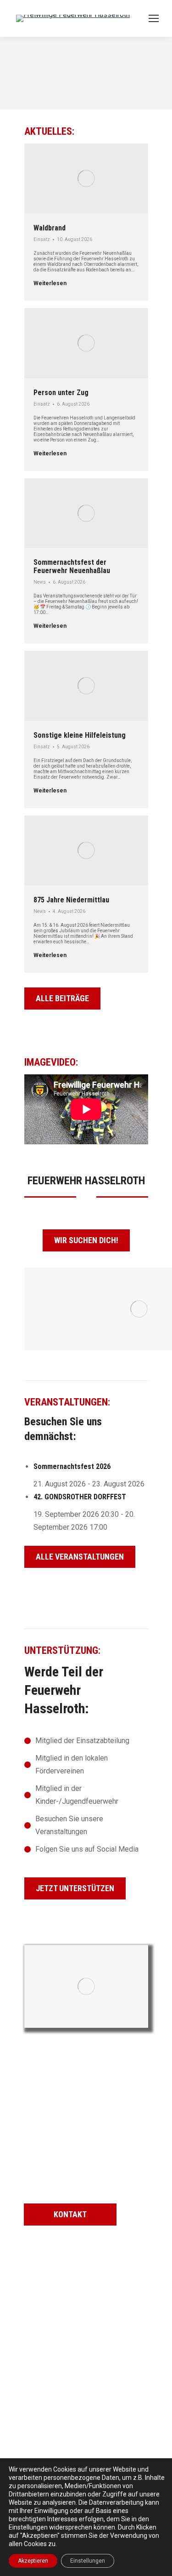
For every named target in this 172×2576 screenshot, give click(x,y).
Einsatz (42, 239)
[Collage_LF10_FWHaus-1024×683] (86, 1986)
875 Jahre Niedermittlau (71, 900)
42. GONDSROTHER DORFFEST (80, 1497)
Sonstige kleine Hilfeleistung (80, 735)
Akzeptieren (33, 2561)
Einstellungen (88, 2561)
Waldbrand (50, 228)
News (40, 582)
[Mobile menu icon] (154, 18)
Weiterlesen (50, 283)
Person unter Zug (61, 393)
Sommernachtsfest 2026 (72, 1466)
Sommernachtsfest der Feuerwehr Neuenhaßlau (72, 566)
